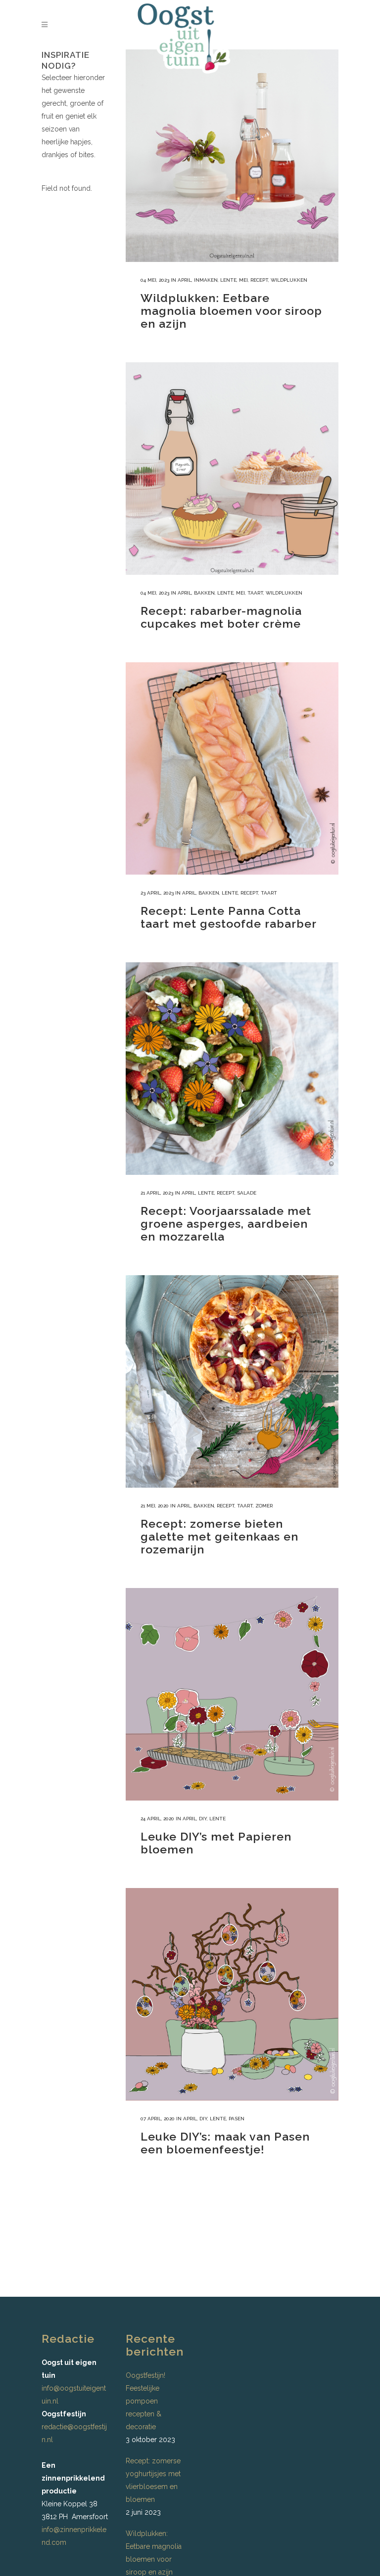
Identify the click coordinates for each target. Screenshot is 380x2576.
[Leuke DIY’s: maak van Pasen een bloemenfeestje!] (232, 1994)
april (185, 280)
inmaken (206, 280)
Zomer (264, 1506)
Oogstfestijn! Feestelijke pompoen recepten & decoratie (145, 2401)
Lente (228, 280)
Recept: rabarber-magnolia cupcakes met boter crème (221, 617)
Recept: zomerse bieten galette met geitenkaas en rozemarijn (219, 1536)
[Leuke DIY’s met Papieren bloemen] (232, 1694)
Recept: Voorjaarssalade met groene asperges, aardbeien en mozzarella (226, 1224)
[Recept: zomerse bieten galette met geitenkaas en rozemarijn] (232, 1381)
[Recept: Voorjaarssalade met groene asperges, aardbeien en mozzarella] (232, 1069)
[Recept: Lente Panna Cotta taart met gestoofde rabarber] (232, 769)
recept (259, 280)
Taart (255, 593)
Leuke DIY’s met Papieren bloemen (216, 1843)
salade (247, 1193)
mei (243, 280)
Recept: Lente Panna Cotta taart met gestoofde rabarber (229, 917)
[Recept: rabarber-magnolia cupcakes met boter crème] (232, 469)
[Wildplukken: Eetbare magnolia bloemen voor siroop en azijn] (232, 156)
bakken (204, 593)
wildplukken (289, 280)
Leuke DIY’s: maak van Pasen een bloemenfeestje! (225, 2143)
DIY (203, 1819)
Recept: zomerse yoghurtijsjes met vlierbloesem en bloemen (153, 2480)
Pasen (237, 2119)
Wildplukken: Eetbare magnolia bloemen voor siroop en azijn (231, 311)
